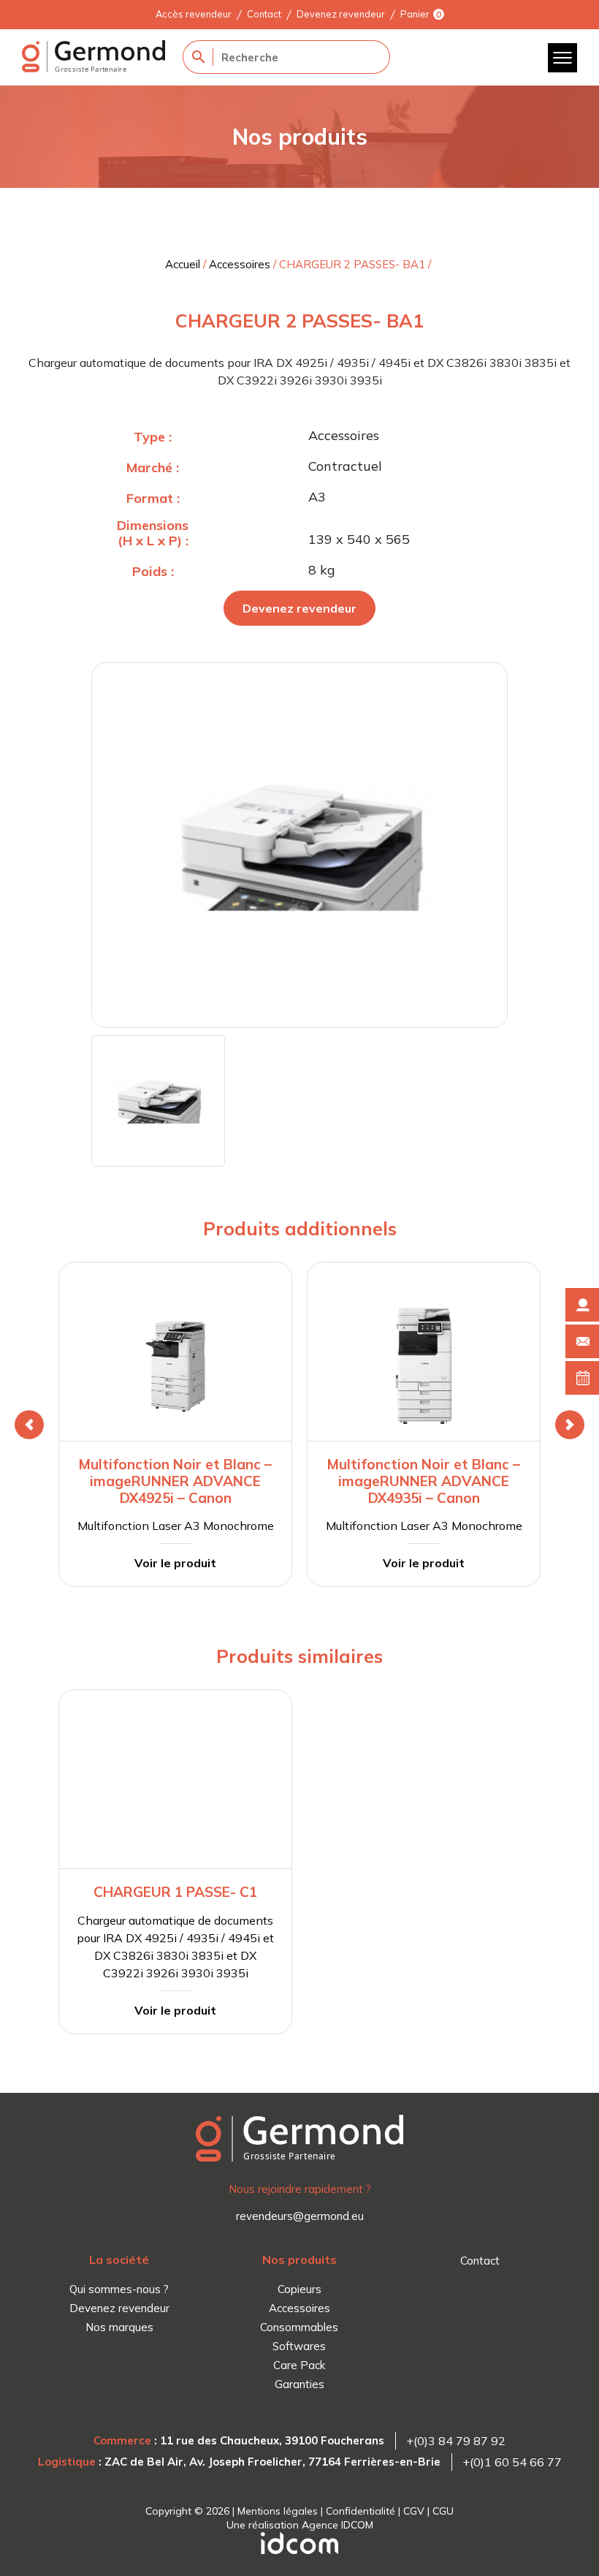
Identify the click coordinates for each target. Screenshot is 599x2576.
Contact (264, 14)
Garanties (299, 2384)
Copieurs (299, 2289)
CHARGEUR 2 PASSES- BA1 (352, 264)
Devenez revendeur (341, 14)
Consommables (299, 2327)
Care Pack (299, 2365)
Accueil (183, 264)
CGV (414, 2511)
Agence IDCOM (337, 2525)
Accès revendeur (194, 14)
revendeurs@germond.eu (300, 2216)
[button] (29, 1425)
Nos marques (119, 2327)
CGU (443, 2511)
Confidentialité (360, 2511)
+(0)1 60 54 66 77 (512, 2462)
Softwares (299, 2346)
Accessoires (240, 264)
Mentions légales (278, 2511)
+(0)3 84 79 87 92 (456, 2441)
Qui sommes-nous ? (119, 2289)
